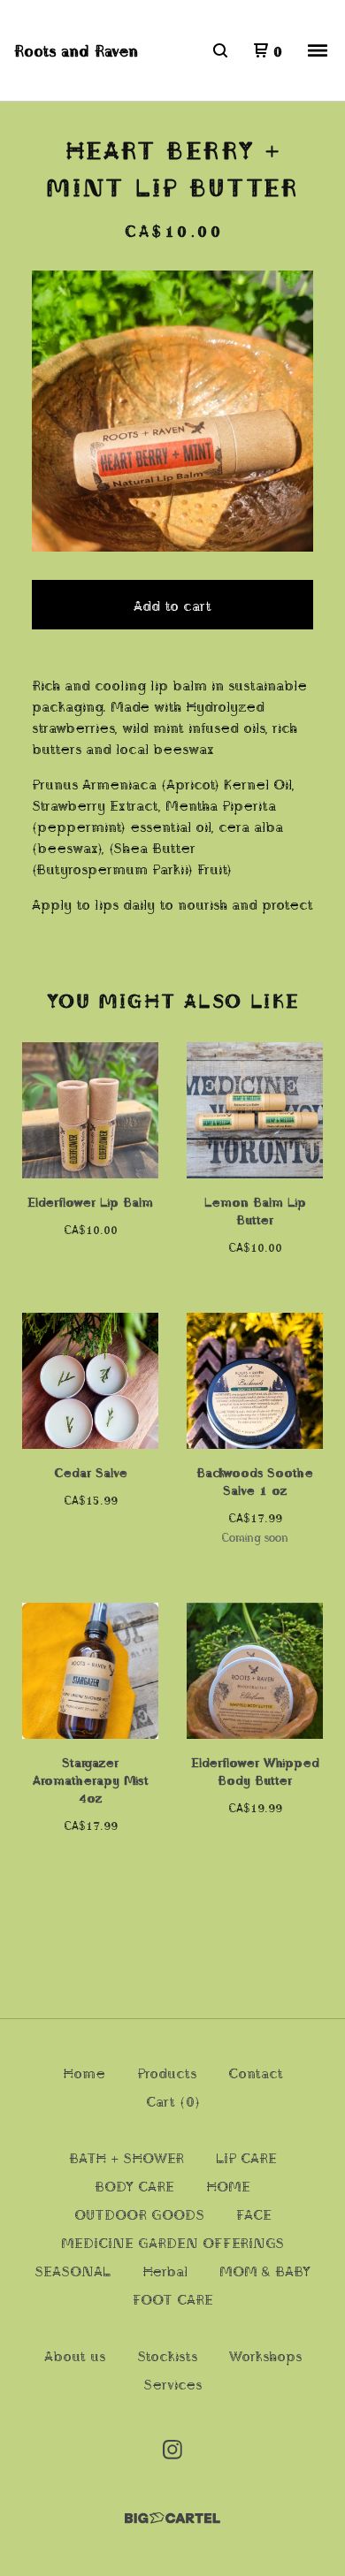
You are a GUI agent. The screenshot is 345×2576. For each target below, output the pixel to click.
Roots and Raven (76, 50)
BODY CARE (134, 2185)
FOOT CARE (173, 2298)
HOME (228, 2185)
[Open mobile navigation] (318, 50)
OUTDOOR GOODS (139, 2214)
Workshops (265, 2355)
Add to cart (172, 605)
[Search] (220, 50)
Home (84, 2072)
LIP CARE (246, 2157)
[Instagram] (172, 2450)
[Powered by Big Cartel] (172, 2518)
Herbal (165, 2270)
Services (172, 2383)
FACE (254, 2214)
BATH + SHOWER (126, 2157)
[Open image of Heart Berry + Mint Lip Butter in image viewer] (172, 411)
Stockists (167, 2355)
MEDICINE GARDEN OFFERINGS (172, 2242)
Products (167, 2072)
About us (75, 2355)
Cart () (173, 2100)
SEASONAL (73, 2270)
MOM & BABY (265, 2270)
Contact (256, 2072)
